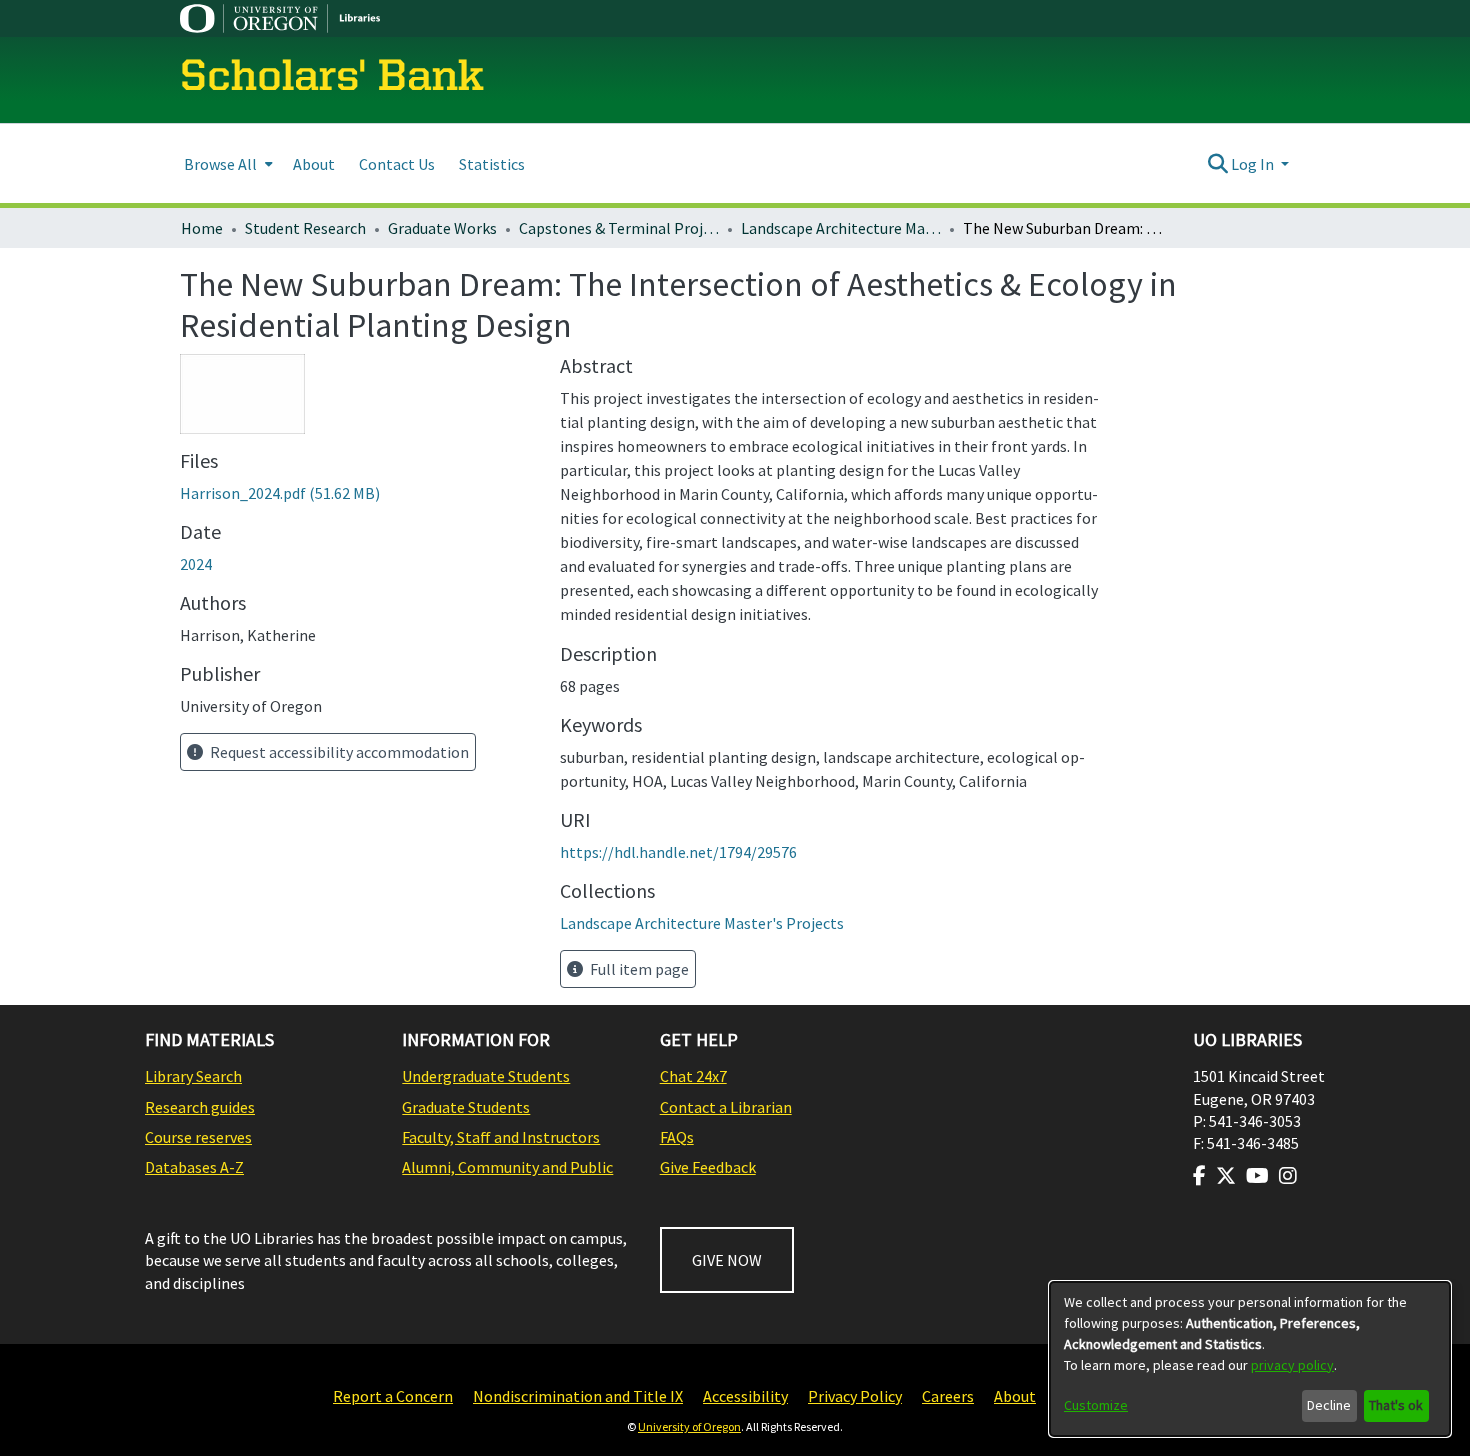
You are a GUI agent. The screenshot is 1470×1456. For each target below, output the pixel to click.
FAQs (677, 1137)
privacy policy (1292, 1365)
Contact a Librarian (726, 1107)
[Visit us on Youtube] (1257, 1176)
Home (202, 228)
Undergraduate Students (486, 1076)
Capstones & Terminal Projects (619, 228)
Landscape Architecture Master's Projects (841, 228)
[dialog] (1250, 1359)
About (1015, 1396)
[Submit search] (1217, 164)
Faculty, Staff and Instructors (501, 1137)
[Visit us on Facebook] (1199, 1176)
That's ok (1396, 1405)
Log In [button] (1254, 164)
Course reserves (198, 1137)
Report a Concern (393, 1396)
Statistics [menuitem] (492, 164)
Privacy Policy (855, 1396)
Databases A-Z (194, 1167)
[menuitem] (226, 163)
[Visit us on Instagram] (1288, 1176)
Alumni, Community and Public (507, 1167)
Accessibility (745, 1396)
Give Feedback (708, 1167)
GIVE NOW (727, 1260)
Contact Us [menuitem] (397, 164)
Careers (948, 1396)
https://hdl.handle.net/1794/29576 (678, 852)
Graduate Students (466, 1107)
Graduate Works (442, 228)
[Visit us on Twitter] (1226, 1176)
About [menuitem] (314, 164)
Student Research (305, 228)
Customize (1096, 1405)
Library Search (193, 1076)
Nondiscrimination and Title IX (578, 1396)
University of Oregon (689, 1426)
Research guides (200, 1107)
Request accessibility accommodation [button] (338, 752)
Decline (1329, 1405)
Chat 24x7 (693, 1076)
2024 (196, 564)
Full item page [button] (638, 969)
